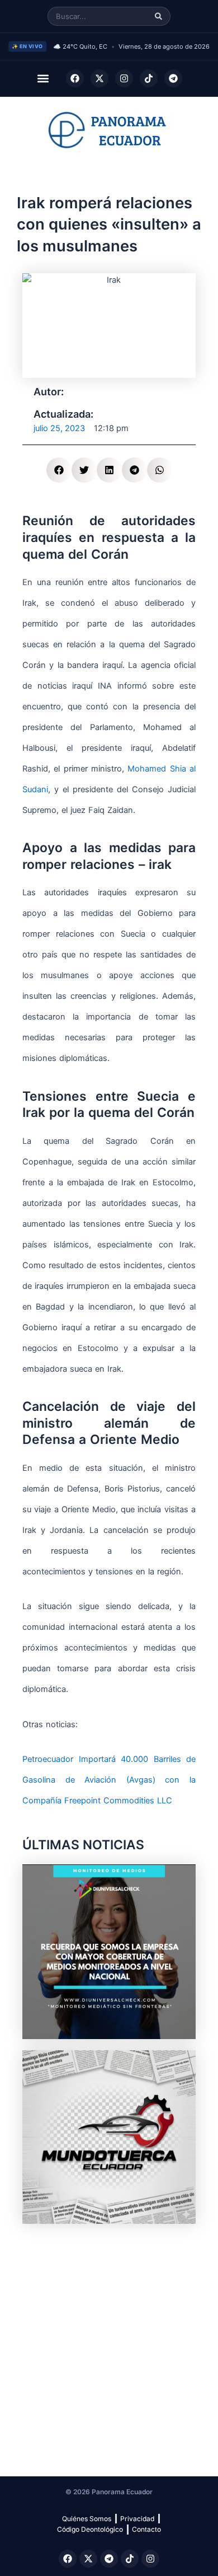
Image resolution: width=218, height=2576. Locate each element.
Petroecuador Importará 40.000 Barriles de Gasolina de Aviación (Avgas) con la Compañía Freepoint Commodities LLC (109, 1780)
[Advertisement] (109, 2344)
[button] (43, 79)
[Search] (158, 17)
